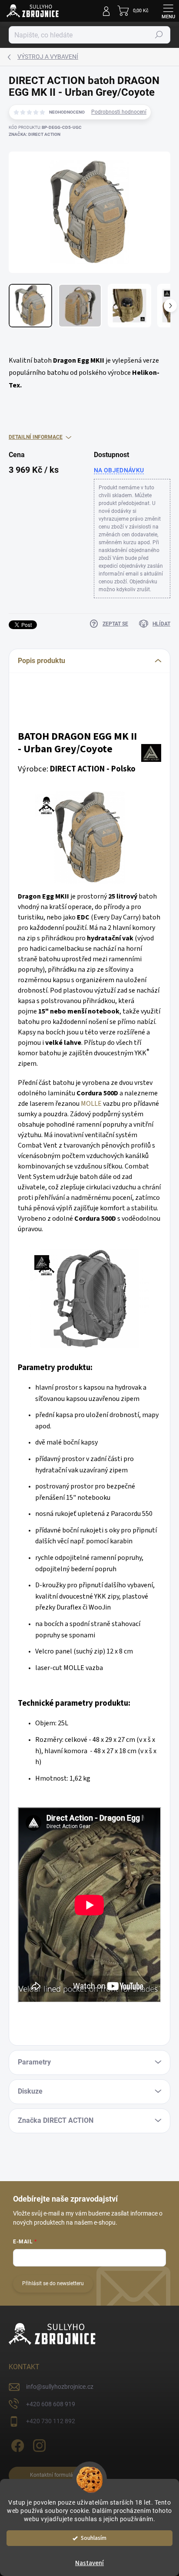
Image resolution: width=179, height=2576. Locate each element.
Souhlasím (94, 2538)
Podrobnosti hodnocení (119, 112)
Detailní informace (36, 437)
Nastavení (89, 2563)
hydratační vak (110, 938)
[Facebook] (16, 2444)
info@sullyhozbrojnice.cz (60, 2387)
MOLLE (91, 1104)
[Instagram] (38, 2444)
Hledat (159, 35)
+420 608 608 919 (51, 2404)
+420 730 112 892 (51, 2421)
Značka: (35, 134)
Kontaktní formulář (52, 2475)
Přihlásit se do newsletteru (53, 2283)
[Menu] (168, 11)
